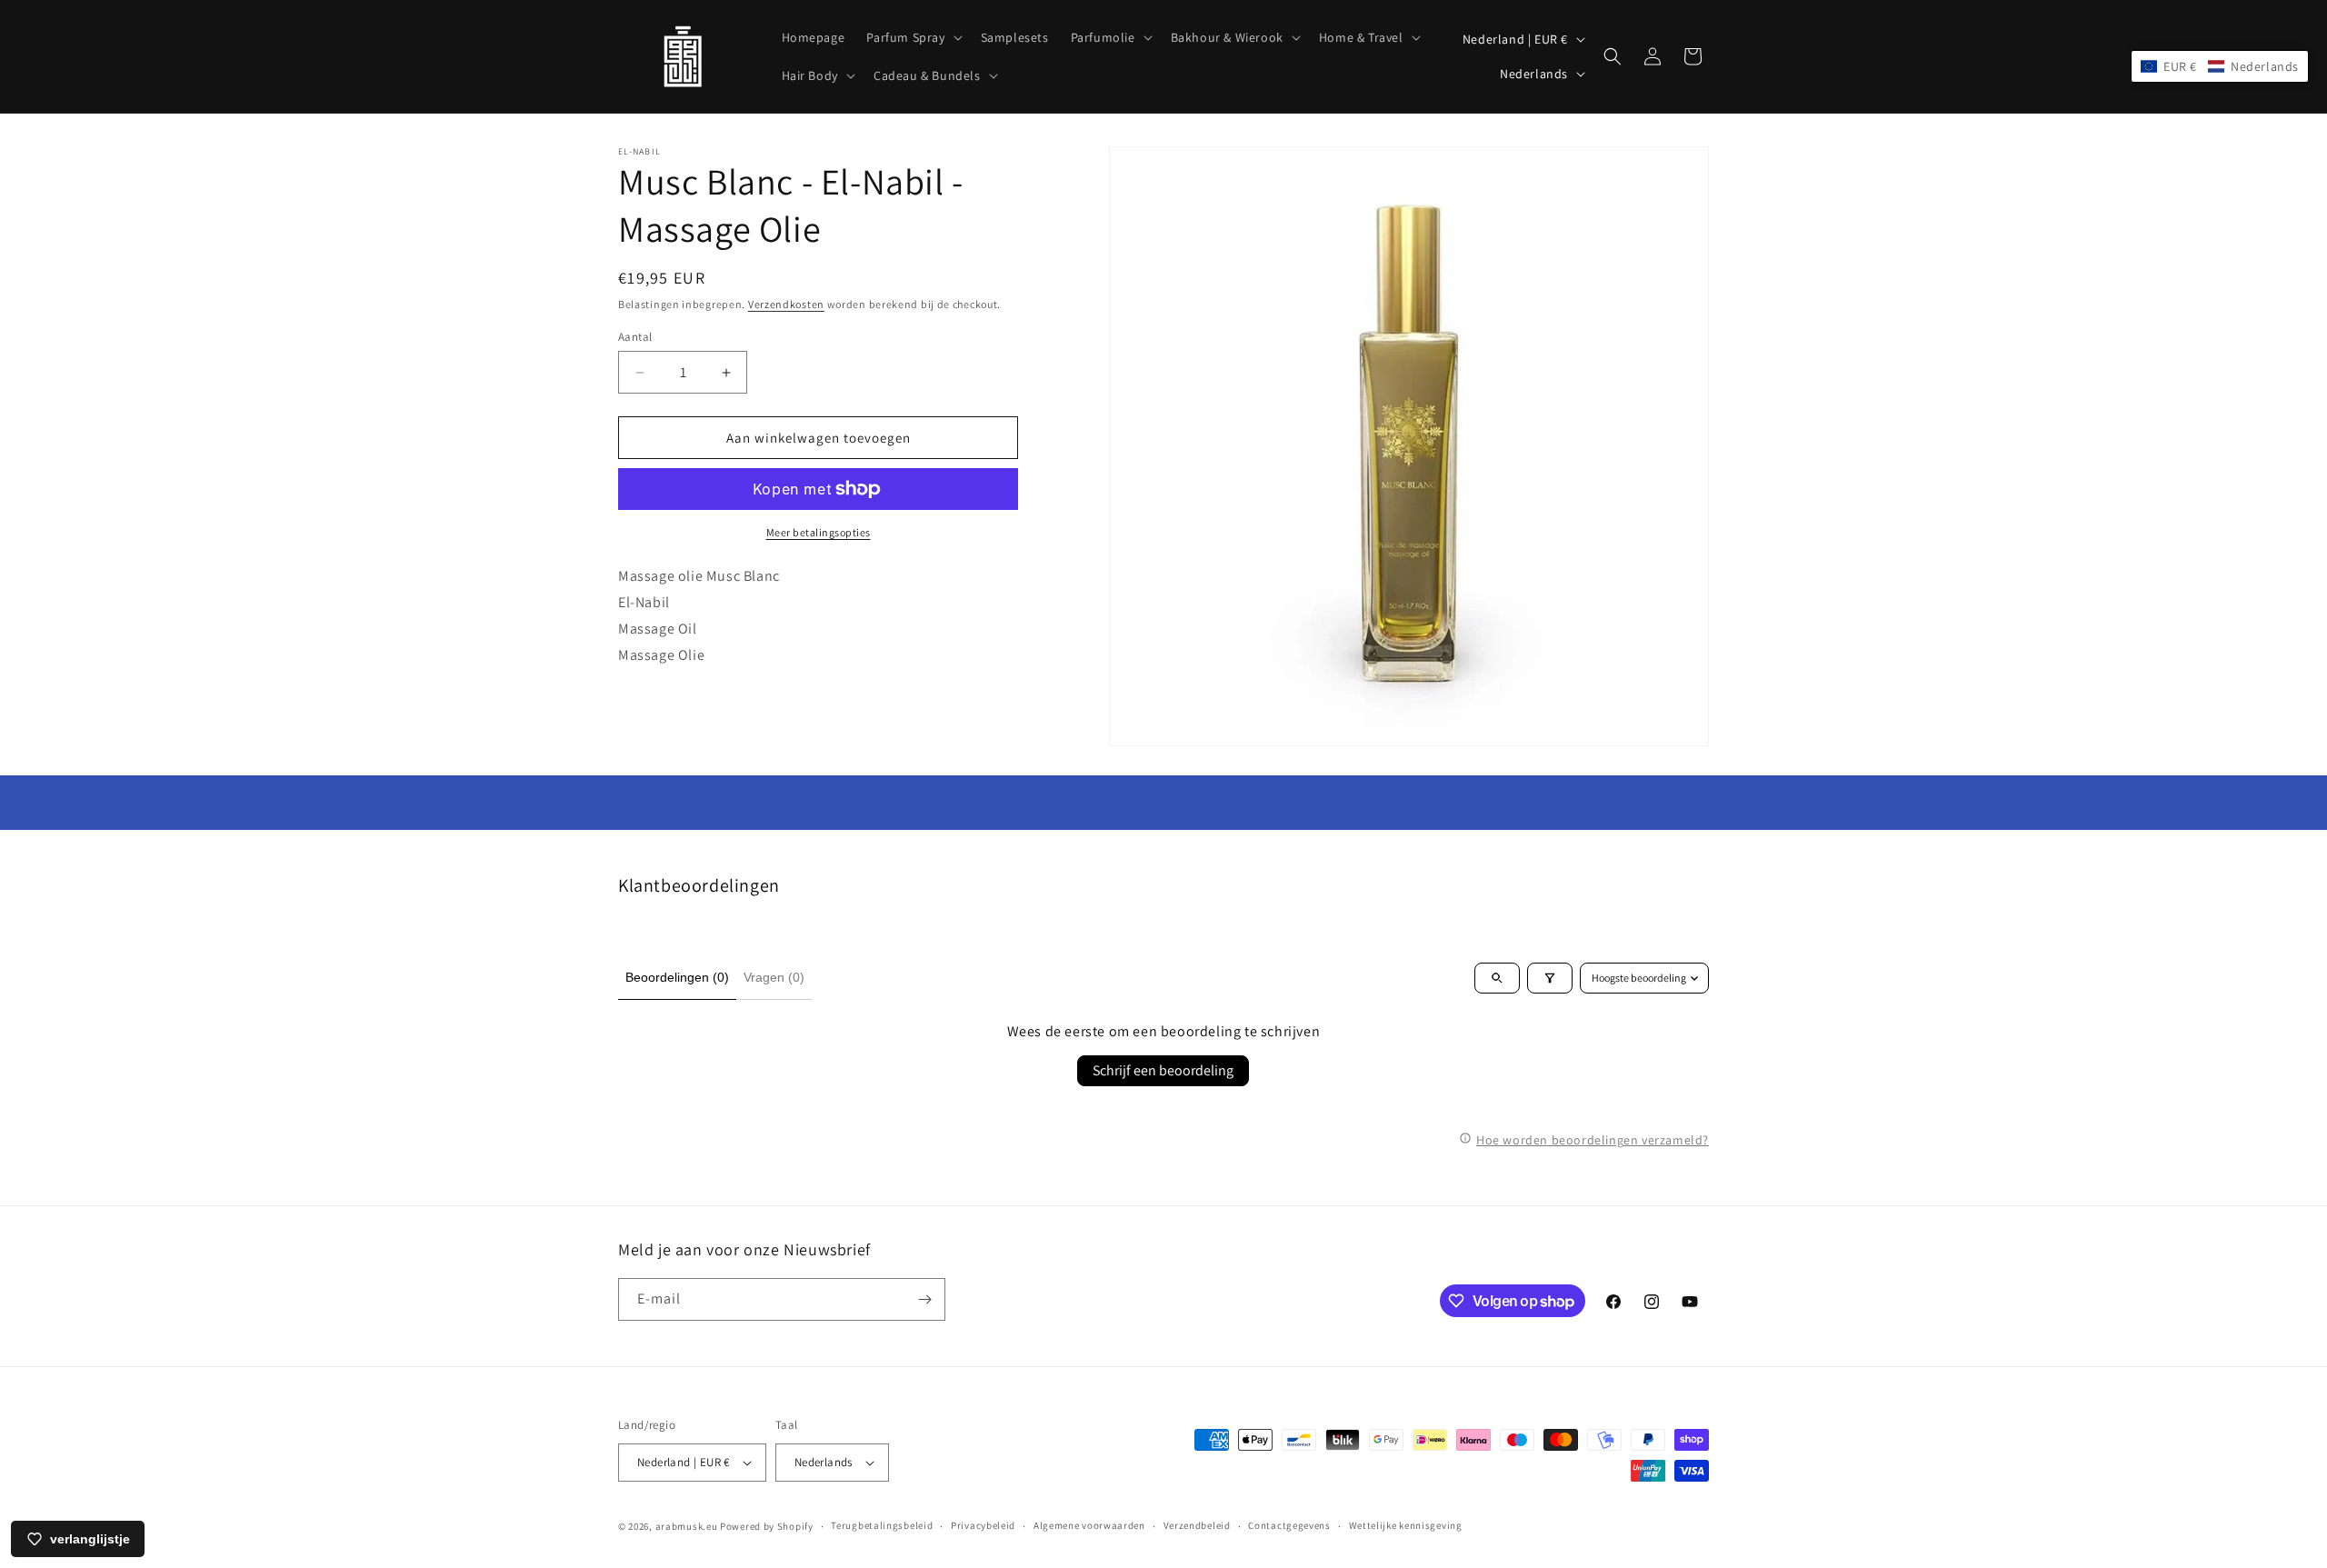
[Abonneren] (924, 1299)
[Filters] (1550, 978)
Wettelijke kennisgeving (1406, 1525)
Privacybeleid (983, 1525)
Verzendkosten (786, 304)
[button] (912, 37)
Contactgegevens (1289, 1525)
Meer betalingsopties (819, 532)
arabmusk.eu (687, 1526)
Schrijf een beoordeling (1163, 1070)
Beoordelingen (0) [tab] (677, 977)
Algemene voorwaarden (1089, 1525)
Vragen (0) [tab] (774, 977)
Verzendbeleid (1197, 1525)
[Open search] (1497, 978)
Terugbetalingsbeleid (882, 1525)
